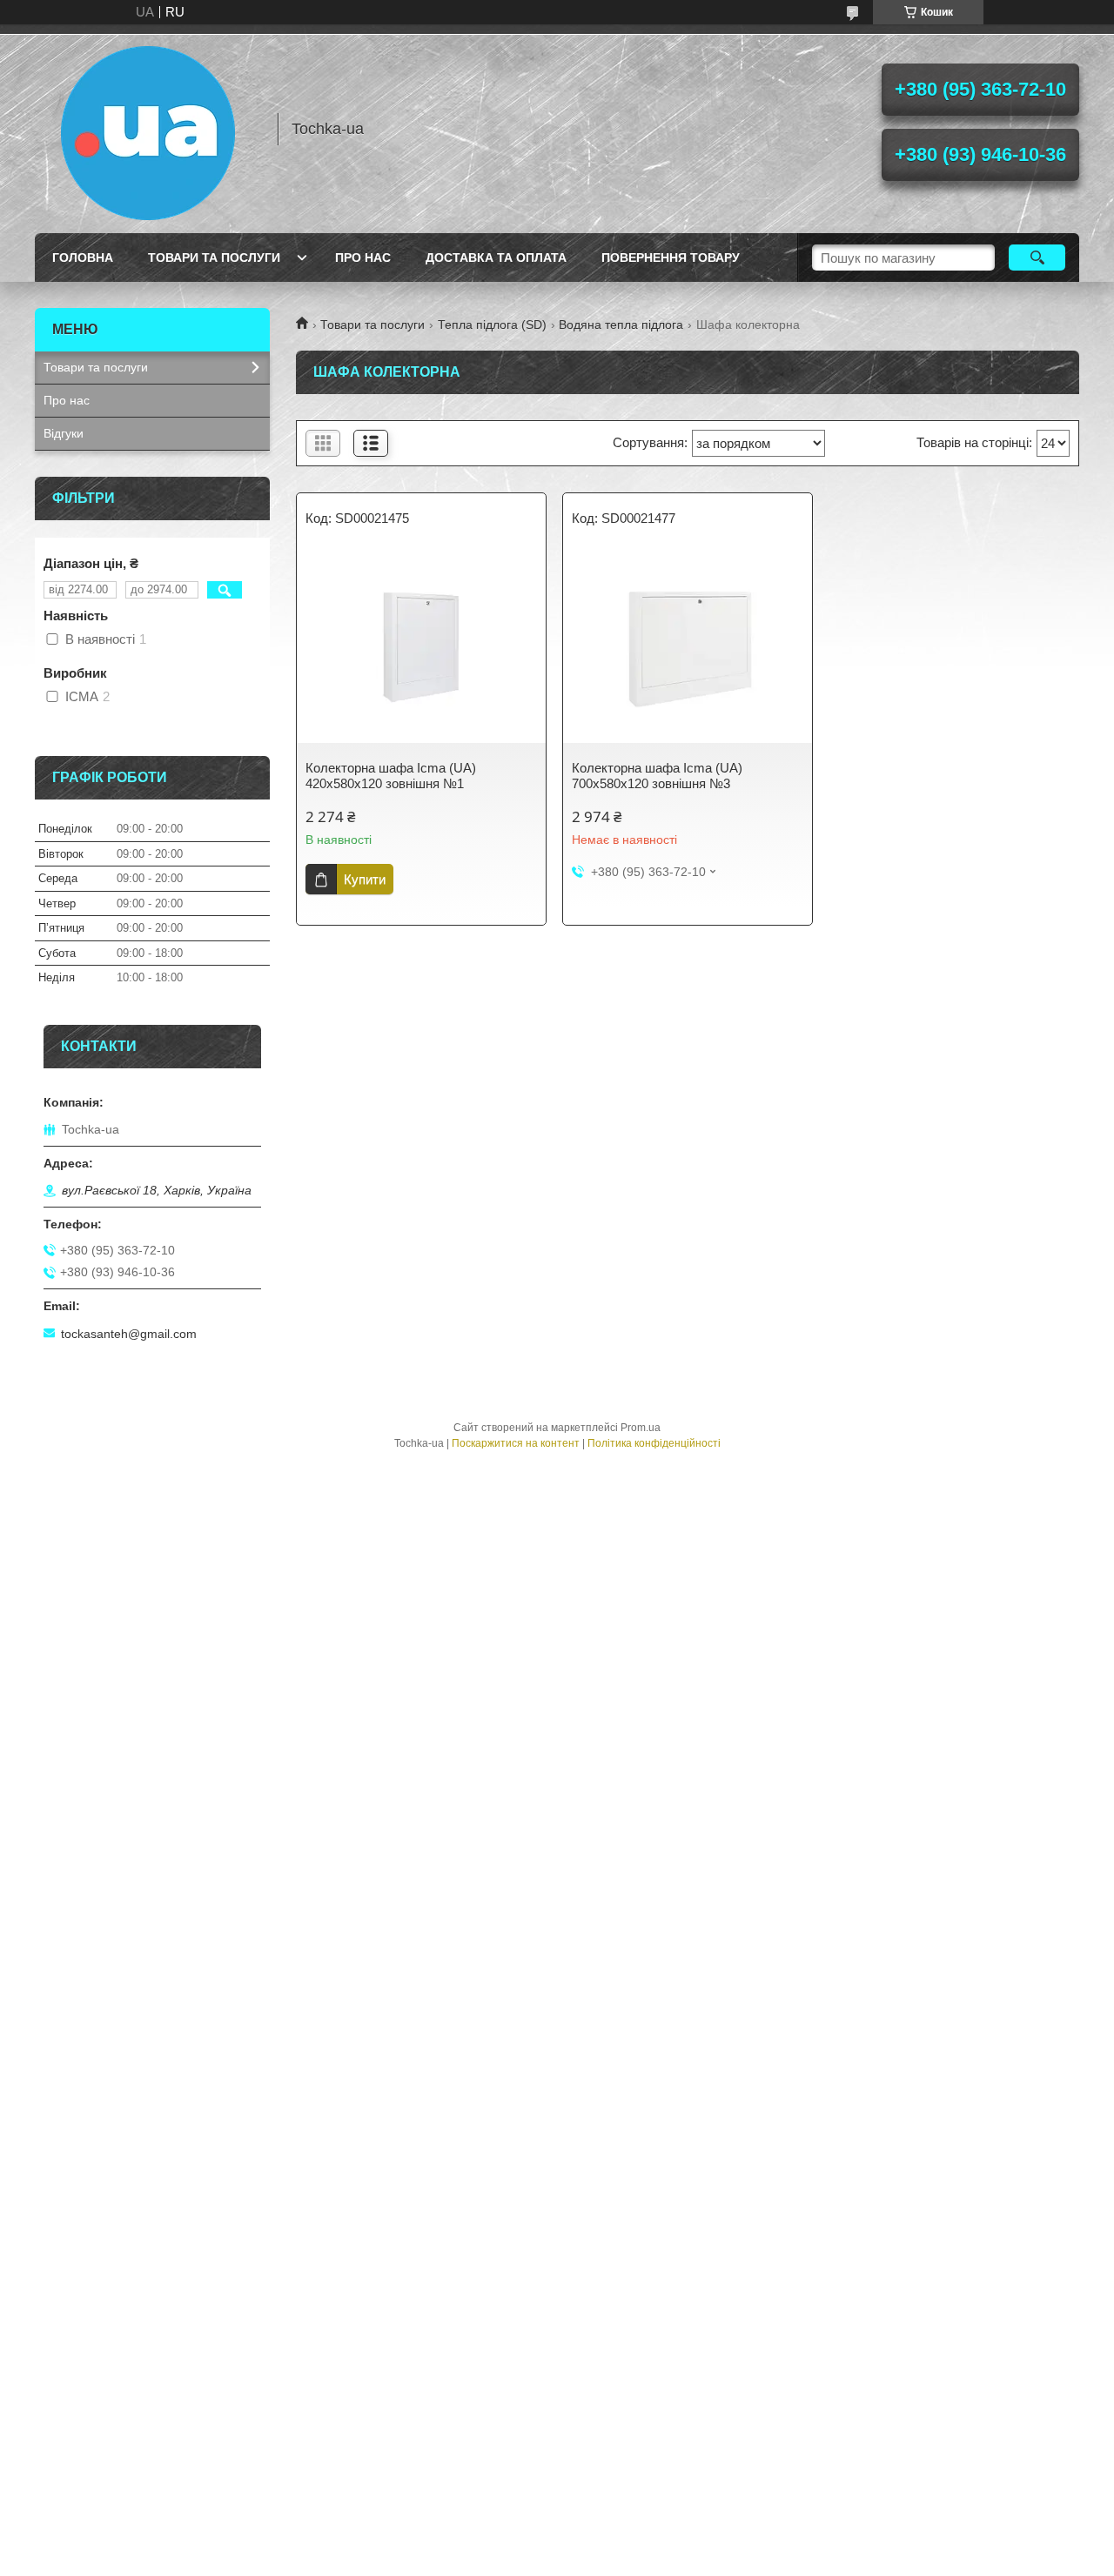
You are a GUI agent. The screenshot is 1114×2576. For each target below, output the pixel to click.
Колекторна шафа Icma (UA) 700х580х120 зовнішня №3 (657, 776)
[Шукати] (1037, 258)
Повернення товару (671, 258)
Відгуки (64, 433)
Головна (83, 258)
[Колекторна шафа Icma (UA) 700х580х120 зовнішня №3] (688, 647)
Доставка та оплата (496, 258)
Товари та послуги (214, 258)
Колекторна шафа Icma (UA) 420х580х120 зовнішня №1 (391, 776)
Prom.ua (641, 1428)
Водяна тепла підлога (621, 325)
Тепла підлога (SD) (492, 325)
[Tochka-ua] (148, 129)
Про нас (363, 258)
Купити (365, 879)
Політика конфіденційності (654, 1443)
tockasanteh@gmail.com (129, 1334)
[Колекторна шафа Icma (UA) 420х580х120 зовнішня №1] (421, 647)
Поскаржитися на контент (516, 1443)
